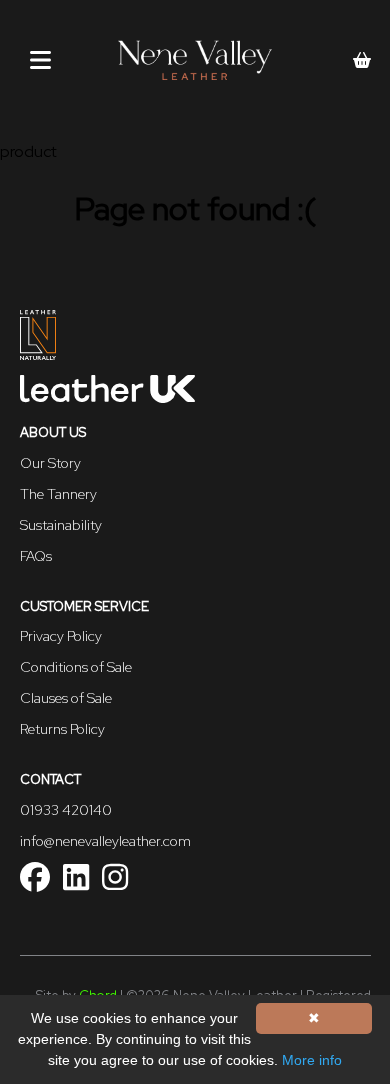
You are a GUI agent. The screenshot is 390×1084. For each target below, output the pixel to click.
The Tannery (58, 494)
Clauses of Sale (66, 698)
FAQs (36, 556)
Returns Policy (62, 729)
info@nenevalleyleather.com (105, 841)
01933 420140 (66, 810)
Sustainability (61, 525)
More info (312, 1060)
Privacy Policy (61, 636)
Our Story (50, 463)
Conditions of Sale (76, 667)
